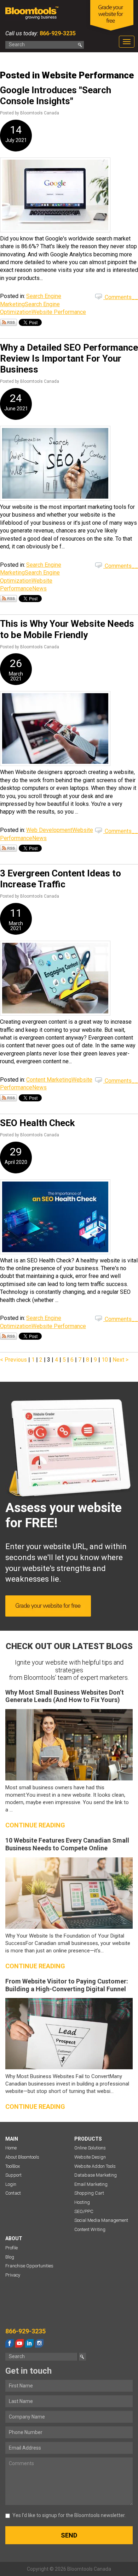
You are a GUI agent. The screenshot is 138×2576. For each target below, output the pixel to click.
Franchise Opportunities (29, 2266)
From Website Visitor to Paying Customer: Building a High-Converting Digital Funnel (67, 1985)
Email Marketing (91, 2184)
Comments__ (121, 297)
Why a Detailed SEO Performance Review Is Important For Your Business (69, 358)
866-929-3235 (57, 33)
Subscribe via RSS (8, 322)
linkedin (29, 2343)
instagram (39, 2343)
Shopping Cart (89, 2193)
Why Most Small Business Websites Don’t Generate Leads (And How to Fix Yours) (65, 1696)
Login (11, 2184)
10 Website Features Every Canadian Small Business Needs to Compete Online (67, 1844)
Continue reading (35, 1825)
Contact (13, 2193)
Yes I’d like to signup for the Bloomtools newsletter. (69, 2515)
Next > (120, 1360)
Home (11, 2148)
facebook (10, 2343)
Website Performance (59, 312)
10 (105, 1360)
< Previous (14, 1360)
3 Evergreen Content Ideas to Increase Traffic (61, 879)
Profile (11, 2248)
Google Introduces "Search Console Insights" (56, 96)
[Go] (80, 45)
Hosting (82, 2202)
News (39, 588)
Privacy (13, 2275)
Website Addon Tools (95, 2166)
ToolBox (13, 2166)
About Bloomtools (22, 2157)
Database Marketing (96, 2175)
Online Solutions (90, 2148)
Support (13, 2175)
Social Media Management (101, 2220)
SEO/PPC (84, 2211)
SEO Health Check (37, 1123)
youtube (19, 2343)
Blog (10, 2257)
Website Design (90, 2157)
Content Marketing (49, 1080)
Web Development (49, 830)
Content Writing (90, 2229)
